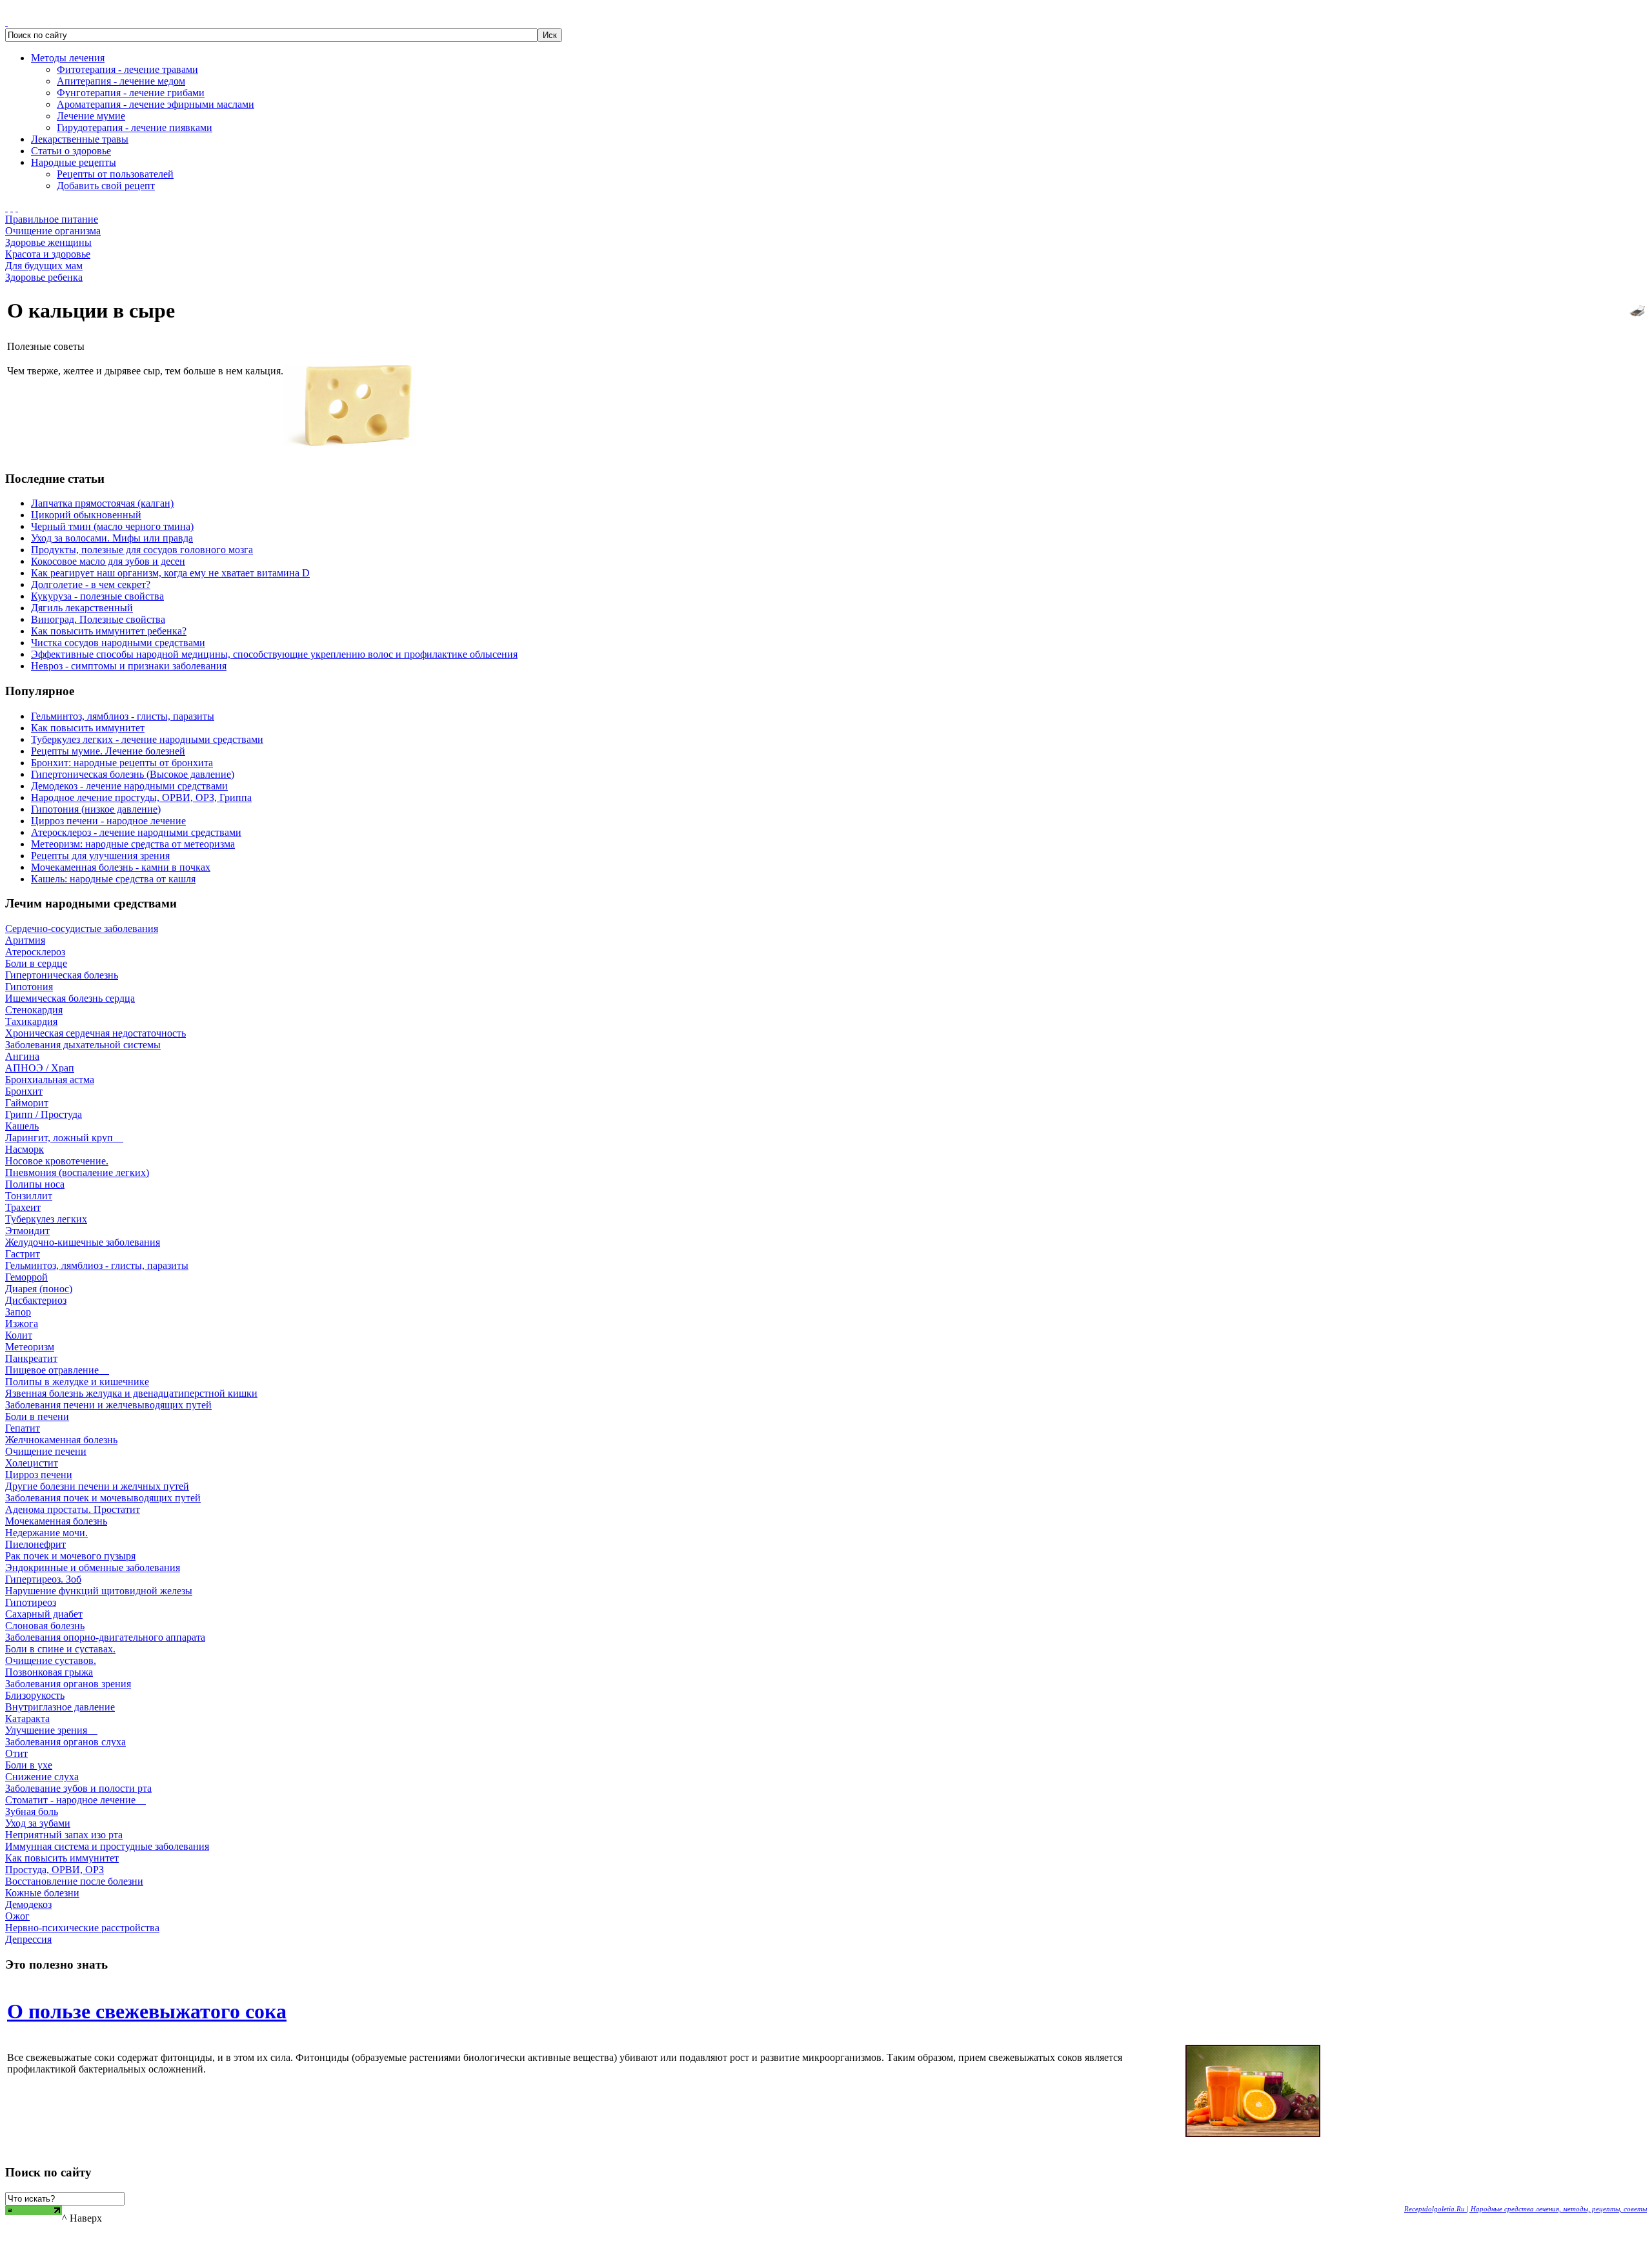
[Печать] (1637, 308)
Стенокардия (34, 1010)
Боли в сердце (36, 963)
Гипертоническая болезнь (62, 975)
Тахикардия (31, 1021)
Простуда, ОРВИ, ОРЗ (55, 1870)
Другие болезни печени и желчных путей (97, 1486)
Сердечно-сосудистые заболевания (82, 928)
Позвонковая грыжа (49, 1672)
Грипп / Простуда (44, 1114)
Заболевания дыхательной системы (83, 1045)
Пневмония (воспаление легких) (77, 1172)
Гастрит (23, 1254)
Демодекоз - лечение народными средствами (129, 786)
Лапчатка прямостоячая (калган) (102, 503)
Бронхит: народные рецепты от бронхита (122, 763)
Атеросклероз (35, 952)
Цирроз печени (39, 1475)
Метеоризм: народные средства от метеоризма (133, 844)
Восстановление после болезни (74, 1881)
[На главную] (6, 208)
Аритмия (25, 940)
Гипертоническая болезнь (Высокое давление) (133, 774)
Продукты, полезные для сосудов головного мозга (142, 550)
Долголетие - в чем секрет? (91, 584)
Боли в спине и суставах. (60, 1649)
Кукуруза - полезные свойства (97, 596)
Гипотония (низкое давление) (96, 809)
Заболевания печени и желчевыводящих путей (108, 1405)
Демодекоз (28, 1904)
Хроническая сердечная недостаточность (96, 1033)
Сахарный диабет (44, 1614)
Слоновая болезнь (45, 1626)
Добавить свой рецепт (106, 186)
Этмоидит (27, 1231)
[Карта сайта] (17, 208)
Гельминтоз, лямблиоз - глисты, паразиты (123, 716)
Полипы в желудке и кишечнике (77, 1382)
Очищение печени (46, 1451)
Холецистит (32, 1463)
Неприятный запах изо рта (64, 1835)
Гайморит (27, 1103)
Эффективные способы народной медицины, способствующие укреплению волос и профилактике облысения (274, 654)
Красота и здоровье (48, 254)
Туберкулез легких (46, 1219)
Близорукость (35, 1695)
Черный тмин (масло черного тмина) (112, 526)
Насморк (25, 1149)
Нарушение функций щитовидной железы (99, 1591)
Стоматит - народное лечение (76, 1800)
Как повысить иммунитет (88, 728)
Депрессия (28, 1939)
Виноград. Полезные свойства (98, 619)
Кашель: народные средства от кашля (113, 879)
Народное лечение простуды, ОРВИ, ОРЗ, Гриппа (141, 797)
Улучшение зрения (51, 1730)
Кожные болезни (42, 1893)
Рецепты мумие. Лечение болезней (108, 751)
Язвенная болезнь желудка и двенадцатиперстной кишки (131, 1393)
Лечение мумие (91, 116)
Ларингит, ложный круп (64, 1138)
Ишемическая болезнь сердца (70, 998)
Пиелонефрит (35, 1544)
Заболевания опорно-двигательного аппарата (105, 1637)
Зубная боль (32, 1811)
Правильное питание (52, 219)
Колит (19, 1335)
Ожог (17, 1916)
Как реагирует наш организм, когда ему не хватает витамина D (170, 573)
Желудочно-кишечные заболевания (83, 1242)
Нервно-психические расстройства (82, 1928)
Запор (18, 1312)
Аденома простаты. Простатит (73, 1509)
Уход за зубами (38, 1823)
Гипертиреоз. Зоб (43, 1579)
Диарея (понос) (39, 1289)
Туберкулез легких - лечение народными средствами (147, 739)
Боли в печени (37, 1416)
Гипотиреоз (31, 1602)
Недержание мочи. (46, 1533)
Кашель (22, 1126)
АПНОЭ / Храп (40, 1068)
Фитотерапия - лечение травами (127, 69)
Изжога (22, 1323)
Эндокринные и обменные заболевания (93, 1567)
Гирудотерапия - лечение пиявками (135, 127)
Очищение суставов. (51, 1660)
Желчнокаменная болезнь (61, 1440)
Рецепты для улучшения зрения (100, 856)
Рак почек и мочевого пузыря (70, 1556)
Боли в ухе (29, 1765)
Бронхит (24, 1091)
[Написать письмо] (12, 208)
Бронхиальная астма (50, 1080)
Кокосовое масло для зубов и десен (108, 561)
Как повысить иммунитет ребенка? (109, 631)
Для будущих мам (44, 266)
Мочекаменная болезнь (56, 1521)
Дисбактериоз (36, 1300)
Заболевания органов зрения (68, 1684)
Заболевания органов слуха (65, 1742)
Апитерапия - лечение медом (121, 81)
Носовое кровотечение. (57, 1161)
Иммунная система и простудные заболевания (107, 1846)
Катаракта (27, 1719)
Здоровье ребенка (44, 277)
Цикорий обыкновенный (86, 515)
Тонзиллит (29, 1196)
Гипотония (29, 987)
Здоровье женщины (48, 242)
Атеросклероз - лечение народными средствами (136, 832)
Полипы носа (35, 1184)
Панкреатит (31, 1358)
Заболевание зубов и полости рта (78, 1788)
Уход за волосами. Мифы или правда (112, 538)
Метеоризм (30, 1347)
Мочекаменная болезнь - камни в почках (121, 867)
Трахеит (23, 1207)
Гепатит (23, 1428)
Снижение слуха (42, 1777)
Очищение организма (53, 231)
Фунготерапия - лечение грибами (131, 93)
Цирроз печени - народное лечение (108, 821)
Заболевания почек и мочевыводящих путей (103, 1498)
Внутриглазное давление (60, 1707)
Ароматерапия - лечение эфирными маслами (156, 104)
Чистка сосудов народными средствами (118, 643)
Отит (16, 1753)
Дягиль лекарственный (82, 608)
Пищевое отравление (57, 1370)
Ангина (22, 1056)
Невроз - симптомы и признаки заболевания (129, 666)
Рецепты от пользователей (115, 174)
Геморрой (26, 1277)
